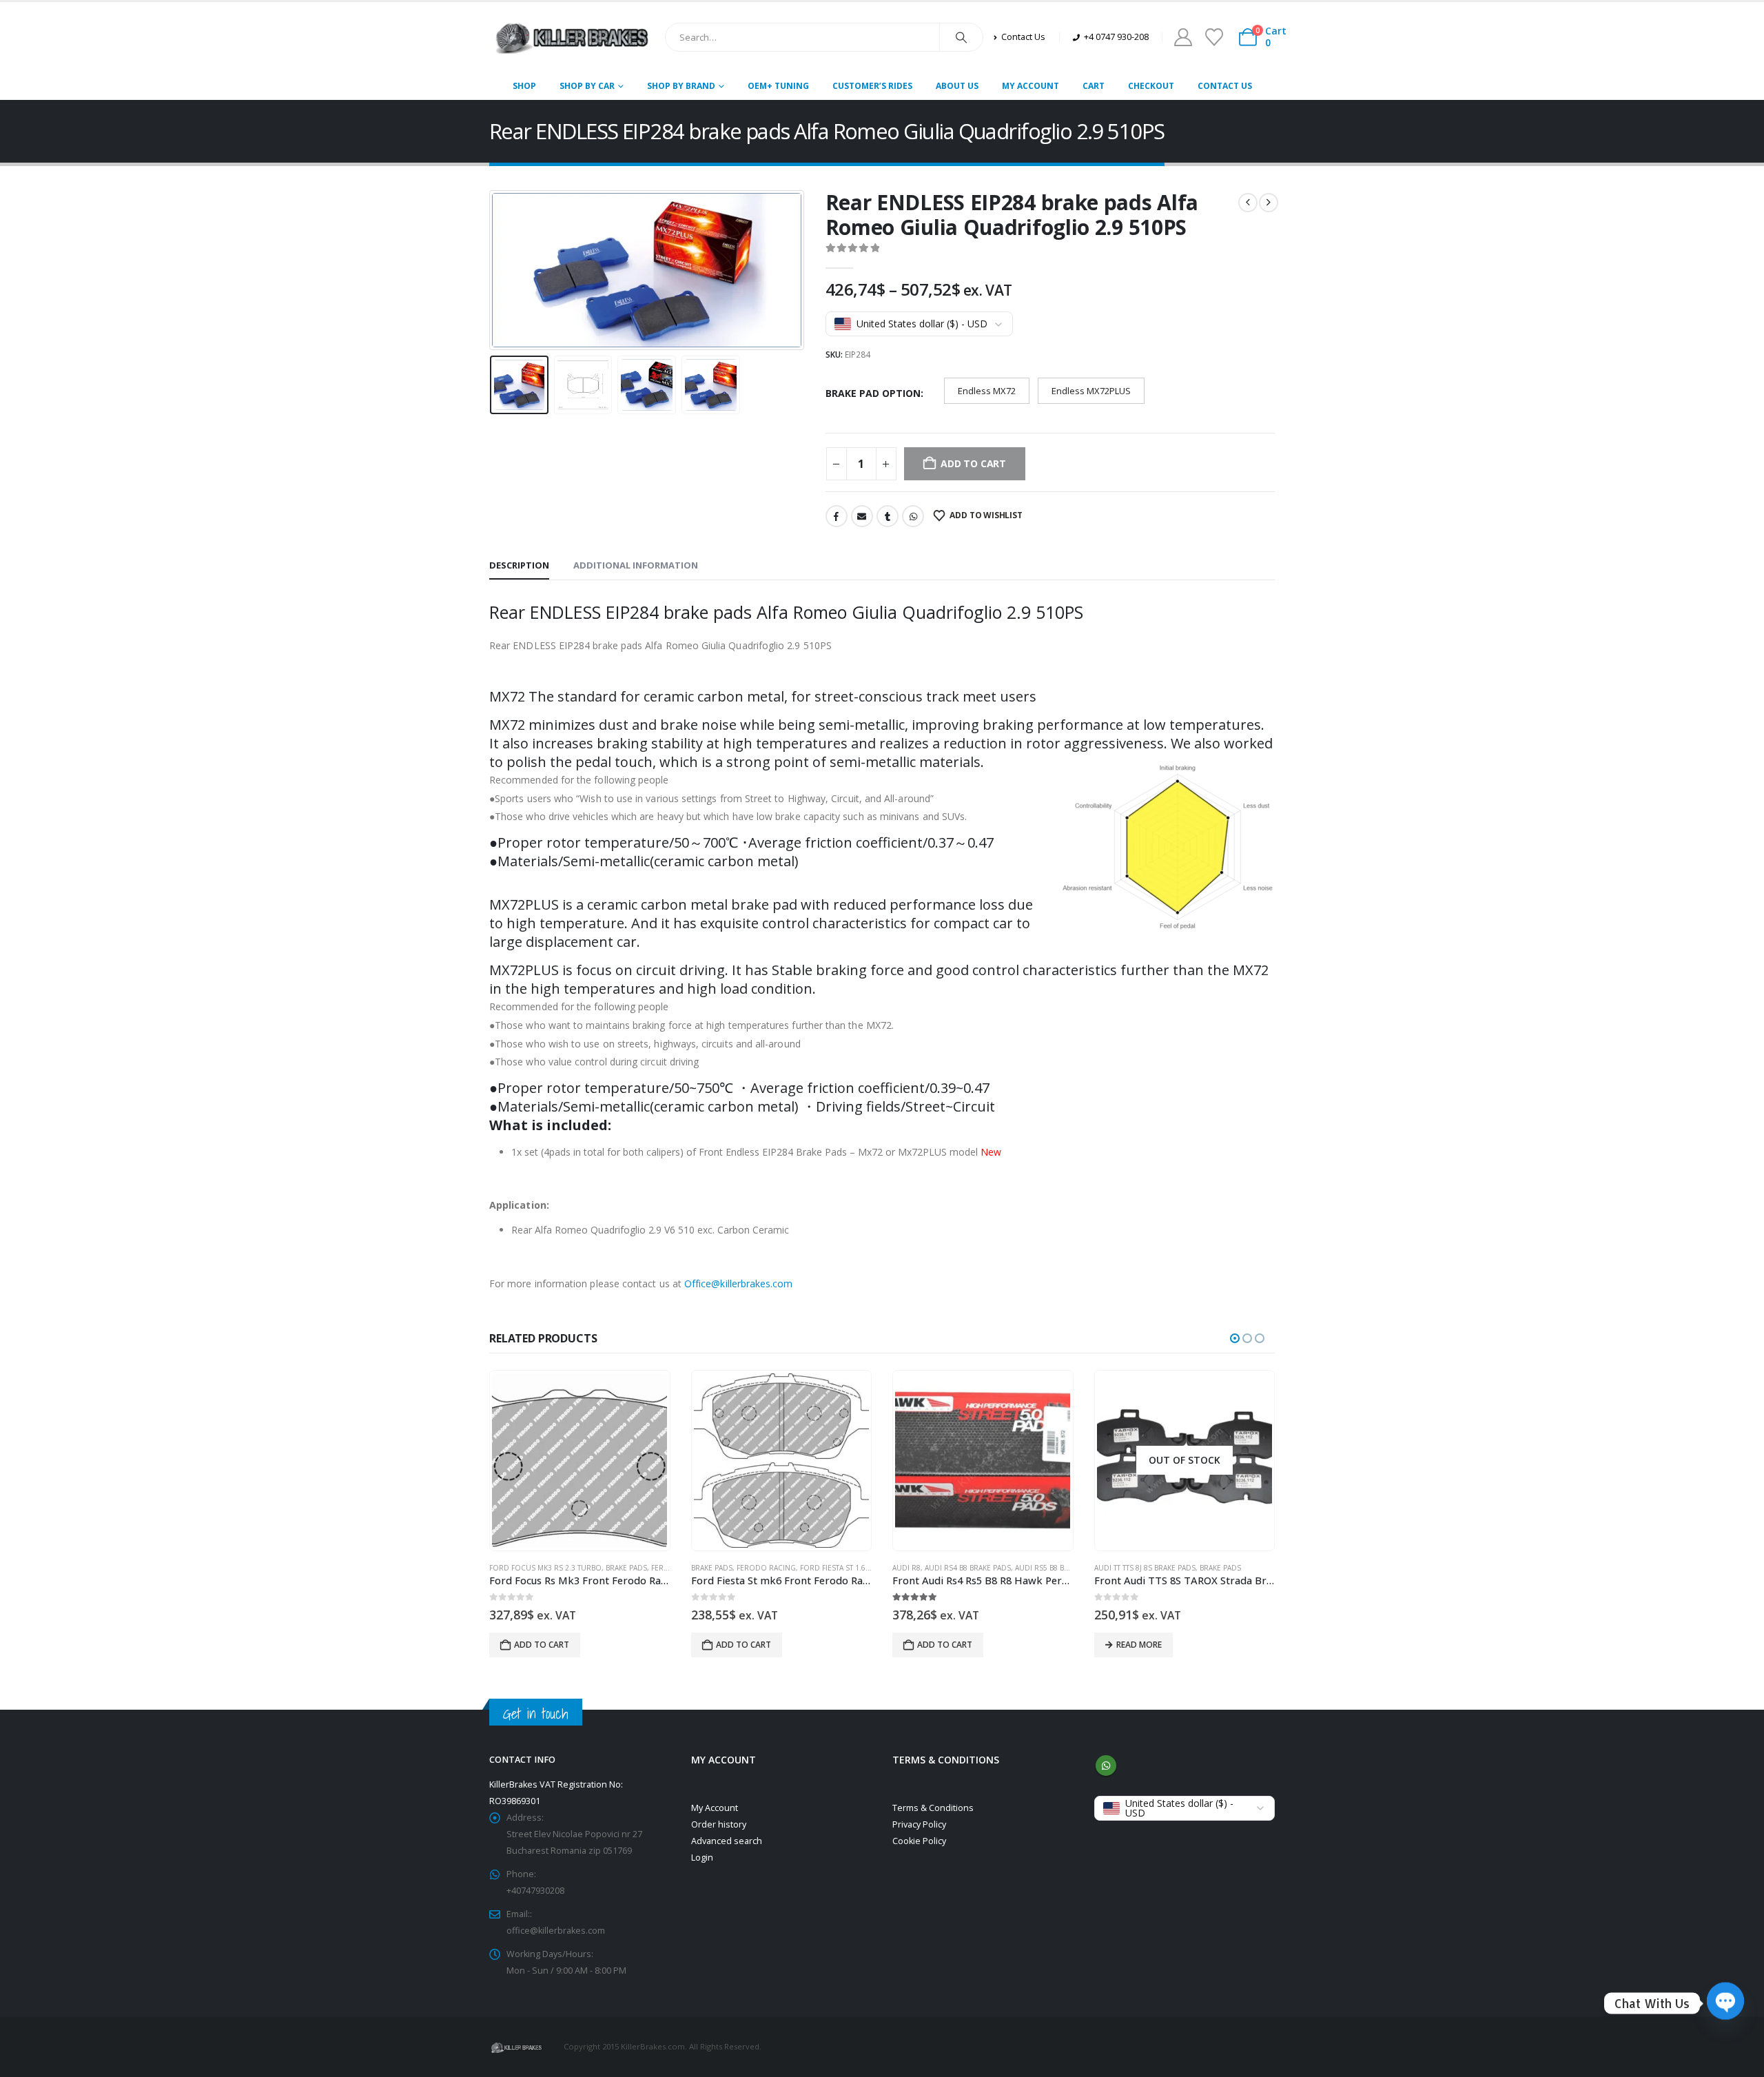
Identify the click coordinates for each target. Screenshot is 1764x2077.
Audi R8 (906, 1568)
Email (862, 516)
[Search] (961, 37)
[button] (493, 270)
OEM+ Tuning (778, 86)
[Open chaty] (1725, 2003)
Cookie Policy (919, 1841)
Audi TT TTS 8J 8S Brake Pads (1145, 1568)
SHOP (524, 86)
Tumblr (888, 516)
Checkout (1151, 86)
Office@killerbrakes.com (739, 1283)
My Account (1030, 86)
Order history (719, 1824)
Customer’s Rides (872, 86)
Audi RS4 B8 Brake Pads (968, 1568)
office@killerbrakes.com (556, 1931)
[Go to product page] (580, 1461)
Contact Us (1225, 86)
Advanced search (727, 1841)
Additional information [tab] (636, 565)
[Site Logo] (572, 37)
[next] (1269, 203)
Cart (1094, 86)
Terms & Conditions (933, 1808)
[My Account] (1183, 37)
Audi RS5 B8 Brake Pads (1058, 1568)
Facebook (837, 516)
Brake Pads (626, 1568)
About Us (957, 86)
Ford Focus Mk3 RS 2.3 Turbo (545, 1568)
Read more (1139, 1645)
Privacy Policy (919, 1824)
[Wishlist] (1214, 37)
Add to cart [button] (542, 1645)
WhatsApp (913, 516)
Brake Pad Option (873, 393)
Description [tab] (519, 565)
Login (702, 1858)
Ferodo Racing (766, 1568)
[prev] (1248, 203)
